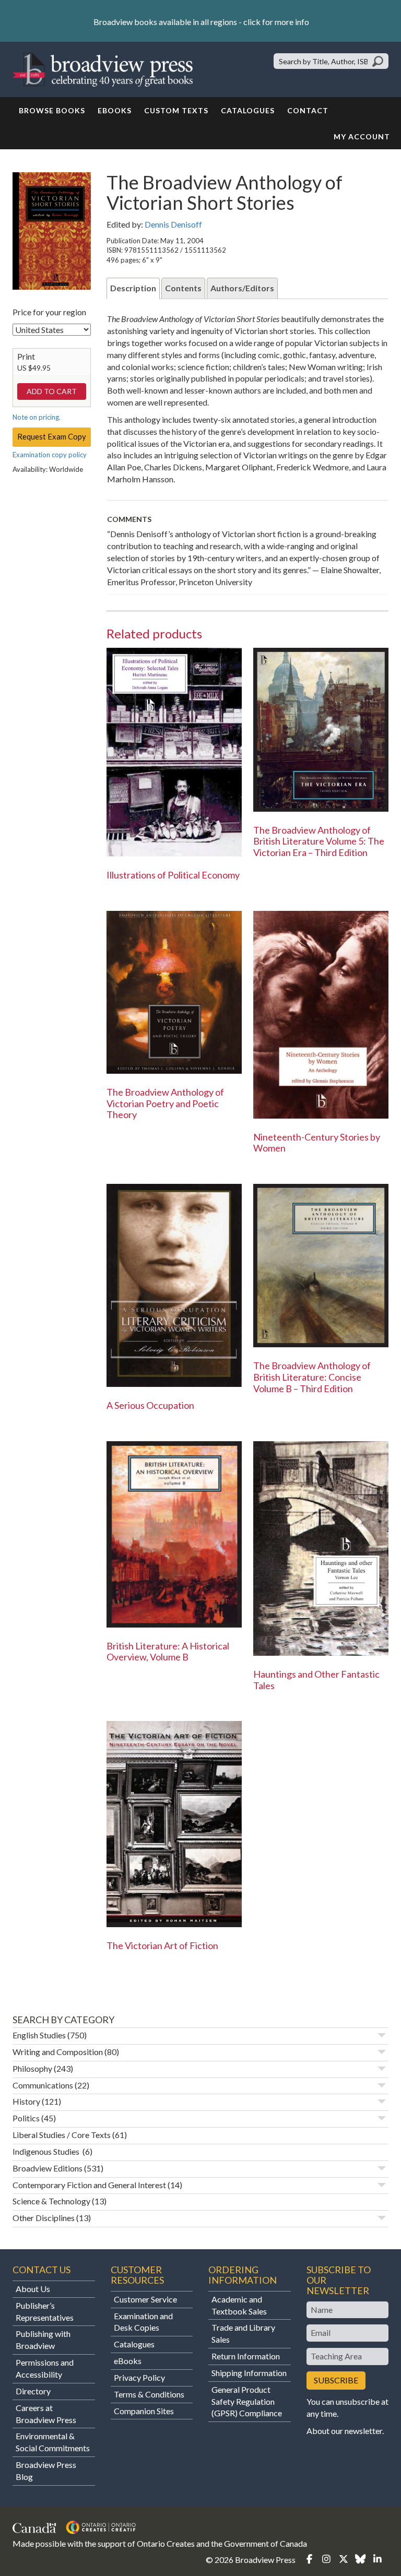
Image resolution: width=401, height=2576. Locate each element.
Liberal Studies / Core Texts (62, 2135)
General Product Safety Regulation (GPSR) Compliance (247, 2401)
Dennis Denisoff (173, 224)
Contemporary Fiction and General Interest (89, 2185)
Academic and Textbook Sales (239, 2305)
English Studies (39, 2035)
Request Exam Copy (52, 436)
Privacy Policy (139, 2377)
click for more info (276, 22)
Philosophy (32, 2068)
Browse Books (52, 110)
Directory (33, 2391)
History (26, 2101)
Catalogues (248, 110)
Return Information (246, 2356)
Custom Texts (176, 110)
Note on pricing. (37, 417)
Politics (26, 2118)
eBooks (115, 110)
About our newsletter (344, 2431)
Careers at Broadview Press (46, 2414)
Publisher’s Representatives (45, 2311)
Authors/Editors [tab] (242, 288)
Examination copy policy (50, 455)
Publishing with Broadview (43, 2340)
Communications (43, 2085)
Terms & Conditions (149, 2394)
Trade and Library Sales (243, 2333)
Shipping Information (249, 2373)
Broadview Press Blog (46, 2471)
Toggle (382, 2035)
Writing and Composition (58, 2052)
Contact (308, 110)
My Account (362, 136)
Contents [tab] (183, 288)
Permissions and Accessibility (45, 2368)
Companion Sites (144, 2411)
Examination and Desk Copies (143, 2322)
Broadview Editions (48, 2168)
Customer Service (145, 2299)
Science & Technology (51, 2201)
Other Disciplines (44, 2218)
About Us (33, 2289)
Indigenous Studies (47, 2151)
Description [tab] (133, 288)
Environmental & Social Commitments (53, 2442)
